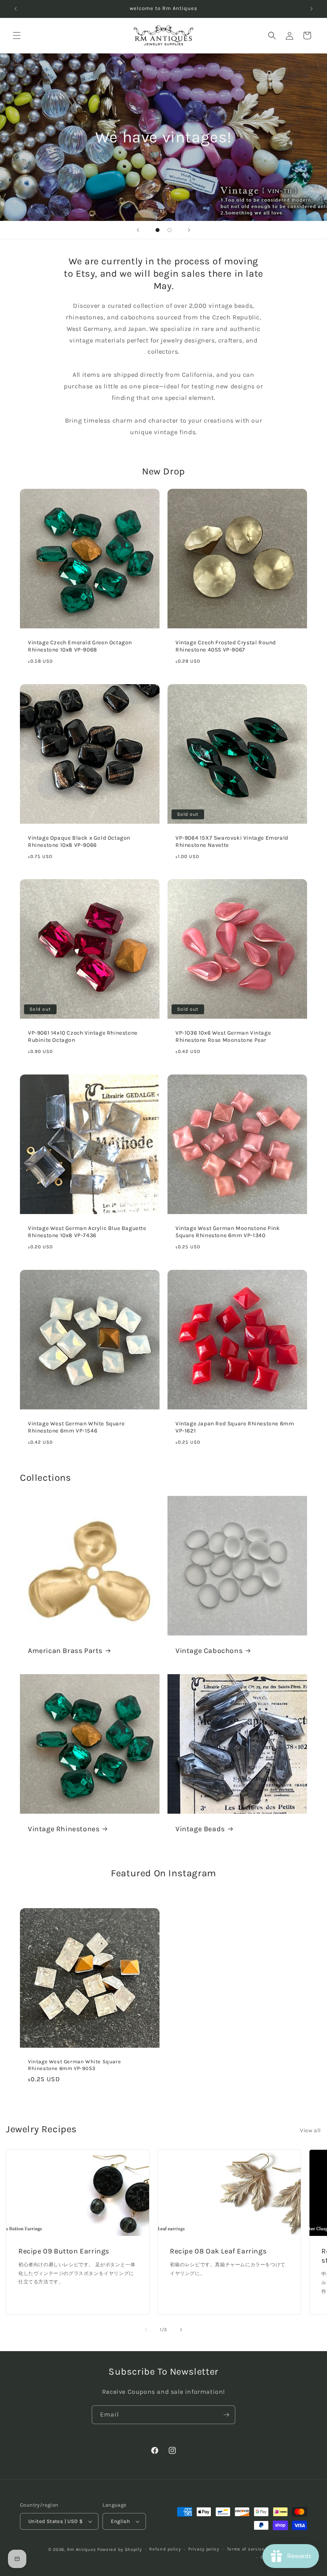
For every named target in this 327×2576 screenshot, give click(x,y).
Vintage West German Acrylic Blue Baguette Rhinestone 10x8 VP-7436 (87, 1232)
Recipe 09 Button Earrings (64, 2251)
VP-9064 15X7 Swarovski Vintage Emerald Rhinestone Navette (232, 841)
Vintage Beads (200, 1829)
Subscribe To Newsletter (163, 2371)
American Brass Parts (65, 1651)
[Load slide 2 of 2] (169, 230)
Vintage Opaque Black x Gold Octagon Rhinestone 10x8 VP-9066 (79, 841)
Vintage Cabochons (209, 1651)
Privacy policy (204, 2549)
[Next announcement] (311, 9)
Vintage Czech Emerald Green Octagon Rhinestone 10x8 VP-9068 (80, 646)
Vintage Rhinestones (64, 1829)
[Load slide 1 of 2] (158, 230)
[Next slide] (189, 230)
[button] (17, 35)
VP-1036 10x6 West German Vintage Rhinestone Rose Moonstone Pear (223, 1036)
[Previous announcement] (16, 9)
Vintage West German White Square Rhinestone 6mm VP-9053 (74, 2065)
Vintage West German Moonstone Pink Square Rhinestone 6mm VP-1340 (228, 1232)
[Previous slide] (138, 230)
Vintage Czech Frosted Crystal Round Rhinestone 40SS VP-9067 (226, 646)
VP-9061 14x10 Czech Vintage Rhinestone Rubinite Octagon (83, 1036)
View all (310, 2130)
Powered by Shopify (120, 2549)
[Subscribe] (226, 2415)
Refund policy (165, 2549)
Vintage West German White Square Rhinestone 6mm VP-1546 (76, 1427)
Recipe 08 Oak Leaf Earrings (218, 2251)
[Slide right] (181, 2330)
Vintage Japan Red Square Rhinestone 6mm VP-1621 (235, 1427)
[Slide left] (146, 2330)
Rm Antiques (82, 2549)
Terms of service (246, 2549)
